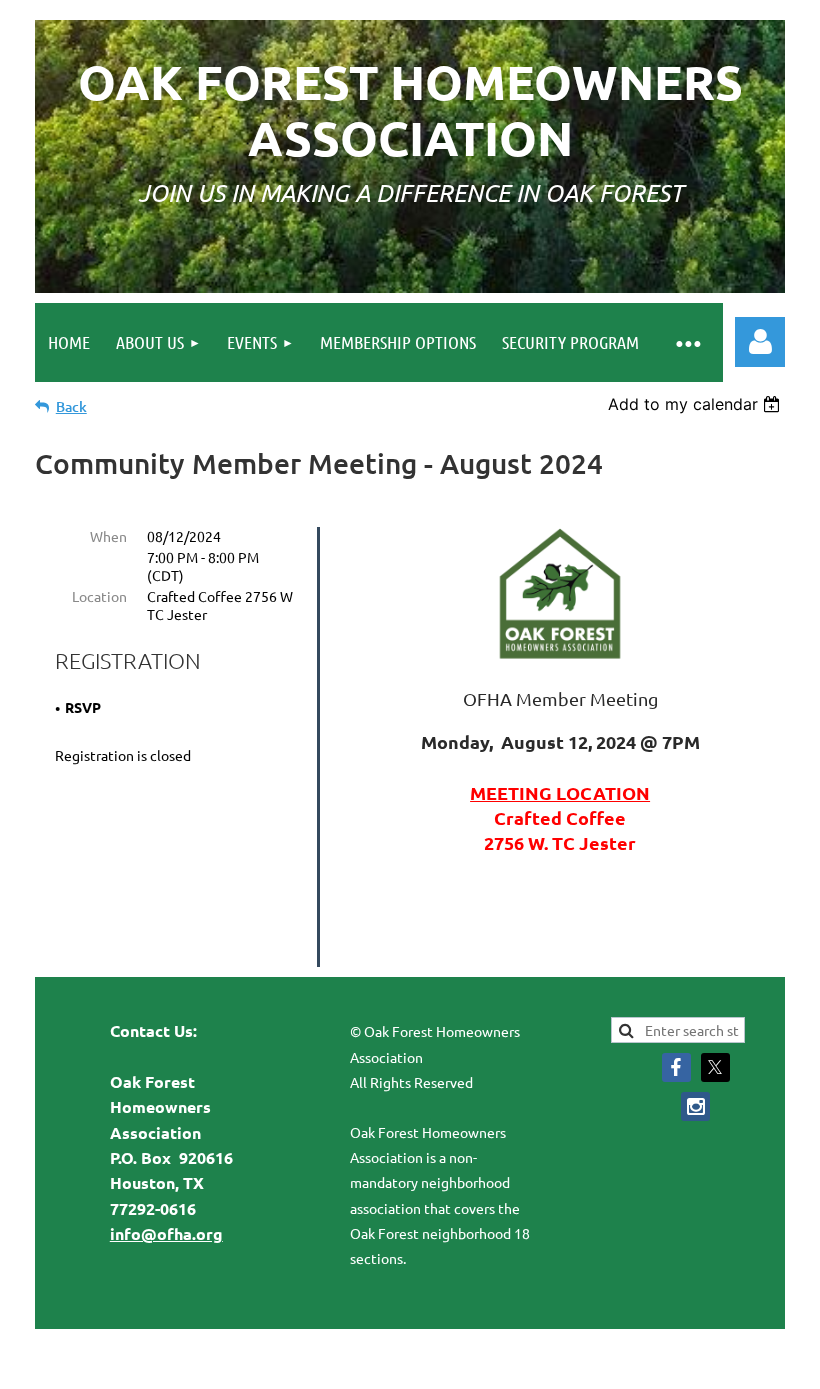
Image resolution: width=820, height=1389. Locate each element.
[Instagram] (695, 1106)
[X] (715, 1067)
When (108, 536)
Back (71, 406)
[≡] (688, 342)
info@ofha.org (166, 1233)
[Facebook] (676, 1067)
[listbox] (696, 404)
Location (99, 596)
